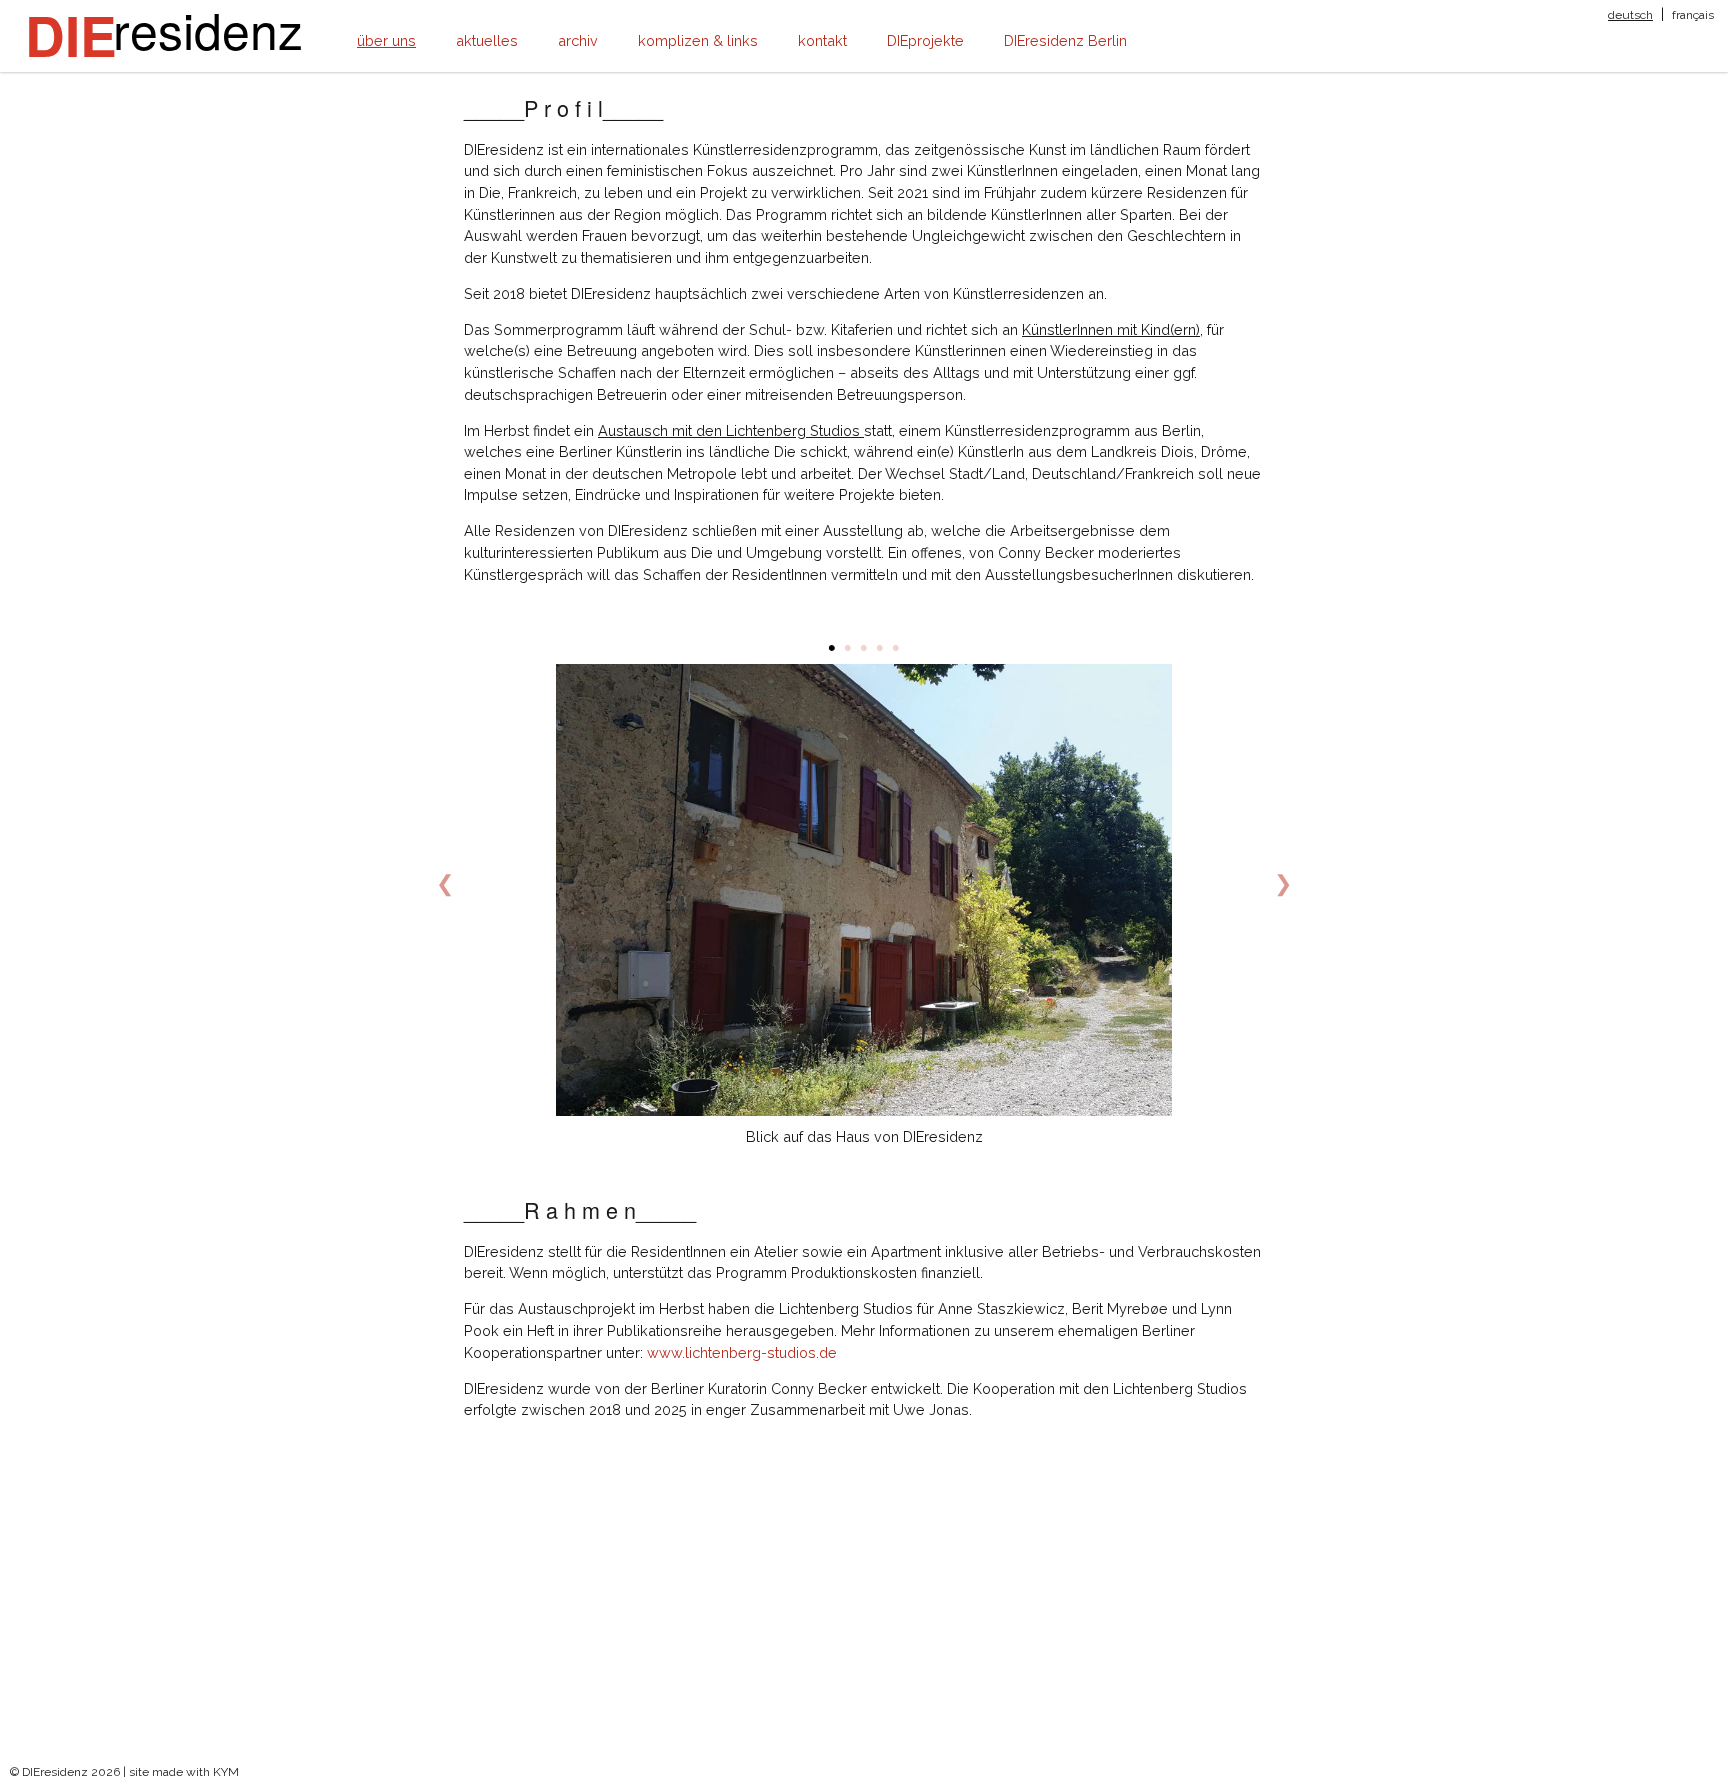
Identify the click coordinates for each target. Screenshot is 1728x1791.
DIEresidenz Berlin (1065, 40)
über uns (386, 40)
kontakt (822, 40)
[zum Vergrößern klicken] (865, 891)
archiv (578, 40)
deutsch (1630, 15)
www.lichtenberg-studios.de (742, 1352)
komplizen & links (698, 40)
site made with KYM (184, 1772)
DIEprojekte (925, 40)
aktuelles (487, 40)
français (1693, 15)
